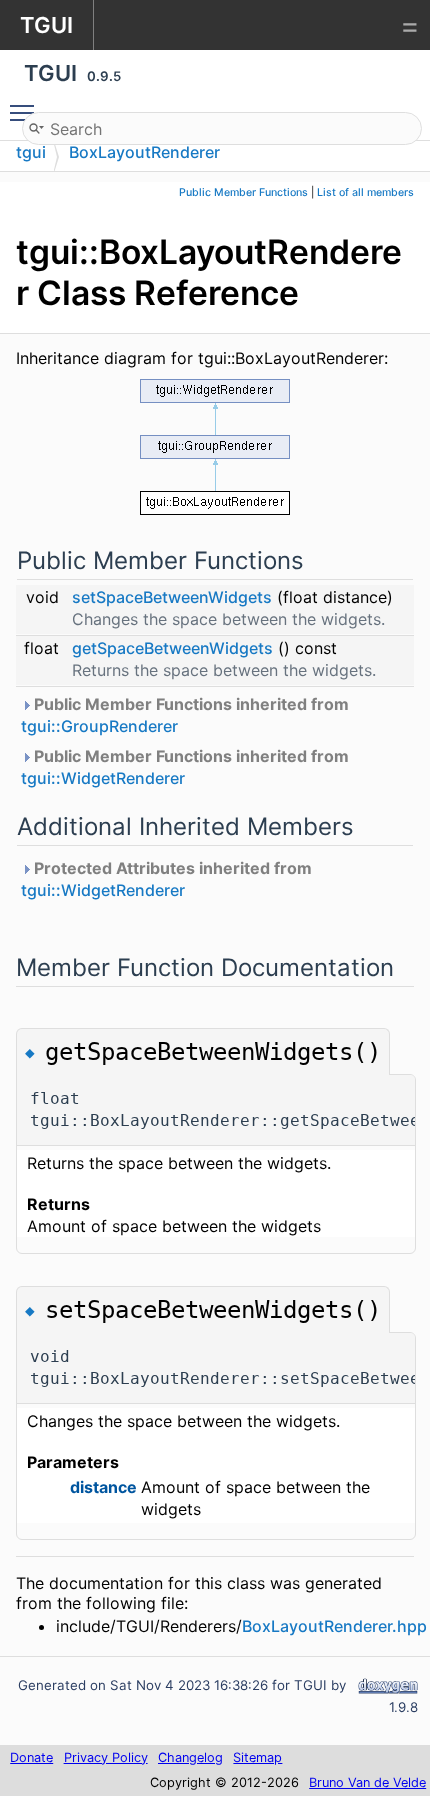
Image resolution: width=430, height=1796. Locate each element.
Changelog (190, 1757)
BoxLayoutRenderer (144, 152)
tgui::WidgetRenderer (103, 778)
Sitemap (257, 1757)
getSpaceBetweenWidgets (172, 648)
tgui (31, 152)
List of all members (365, 192)
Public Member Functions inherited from (185, 715)
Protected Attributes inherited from (166, 879)
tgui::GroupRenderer (99, 726)
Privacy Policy (106, 1757)
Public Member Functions (243, 192)
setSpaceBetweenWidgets (172, 597)
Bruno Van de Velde (367, 1782)
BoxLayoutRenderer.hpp (334, 1626)
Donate (31, 1757)
